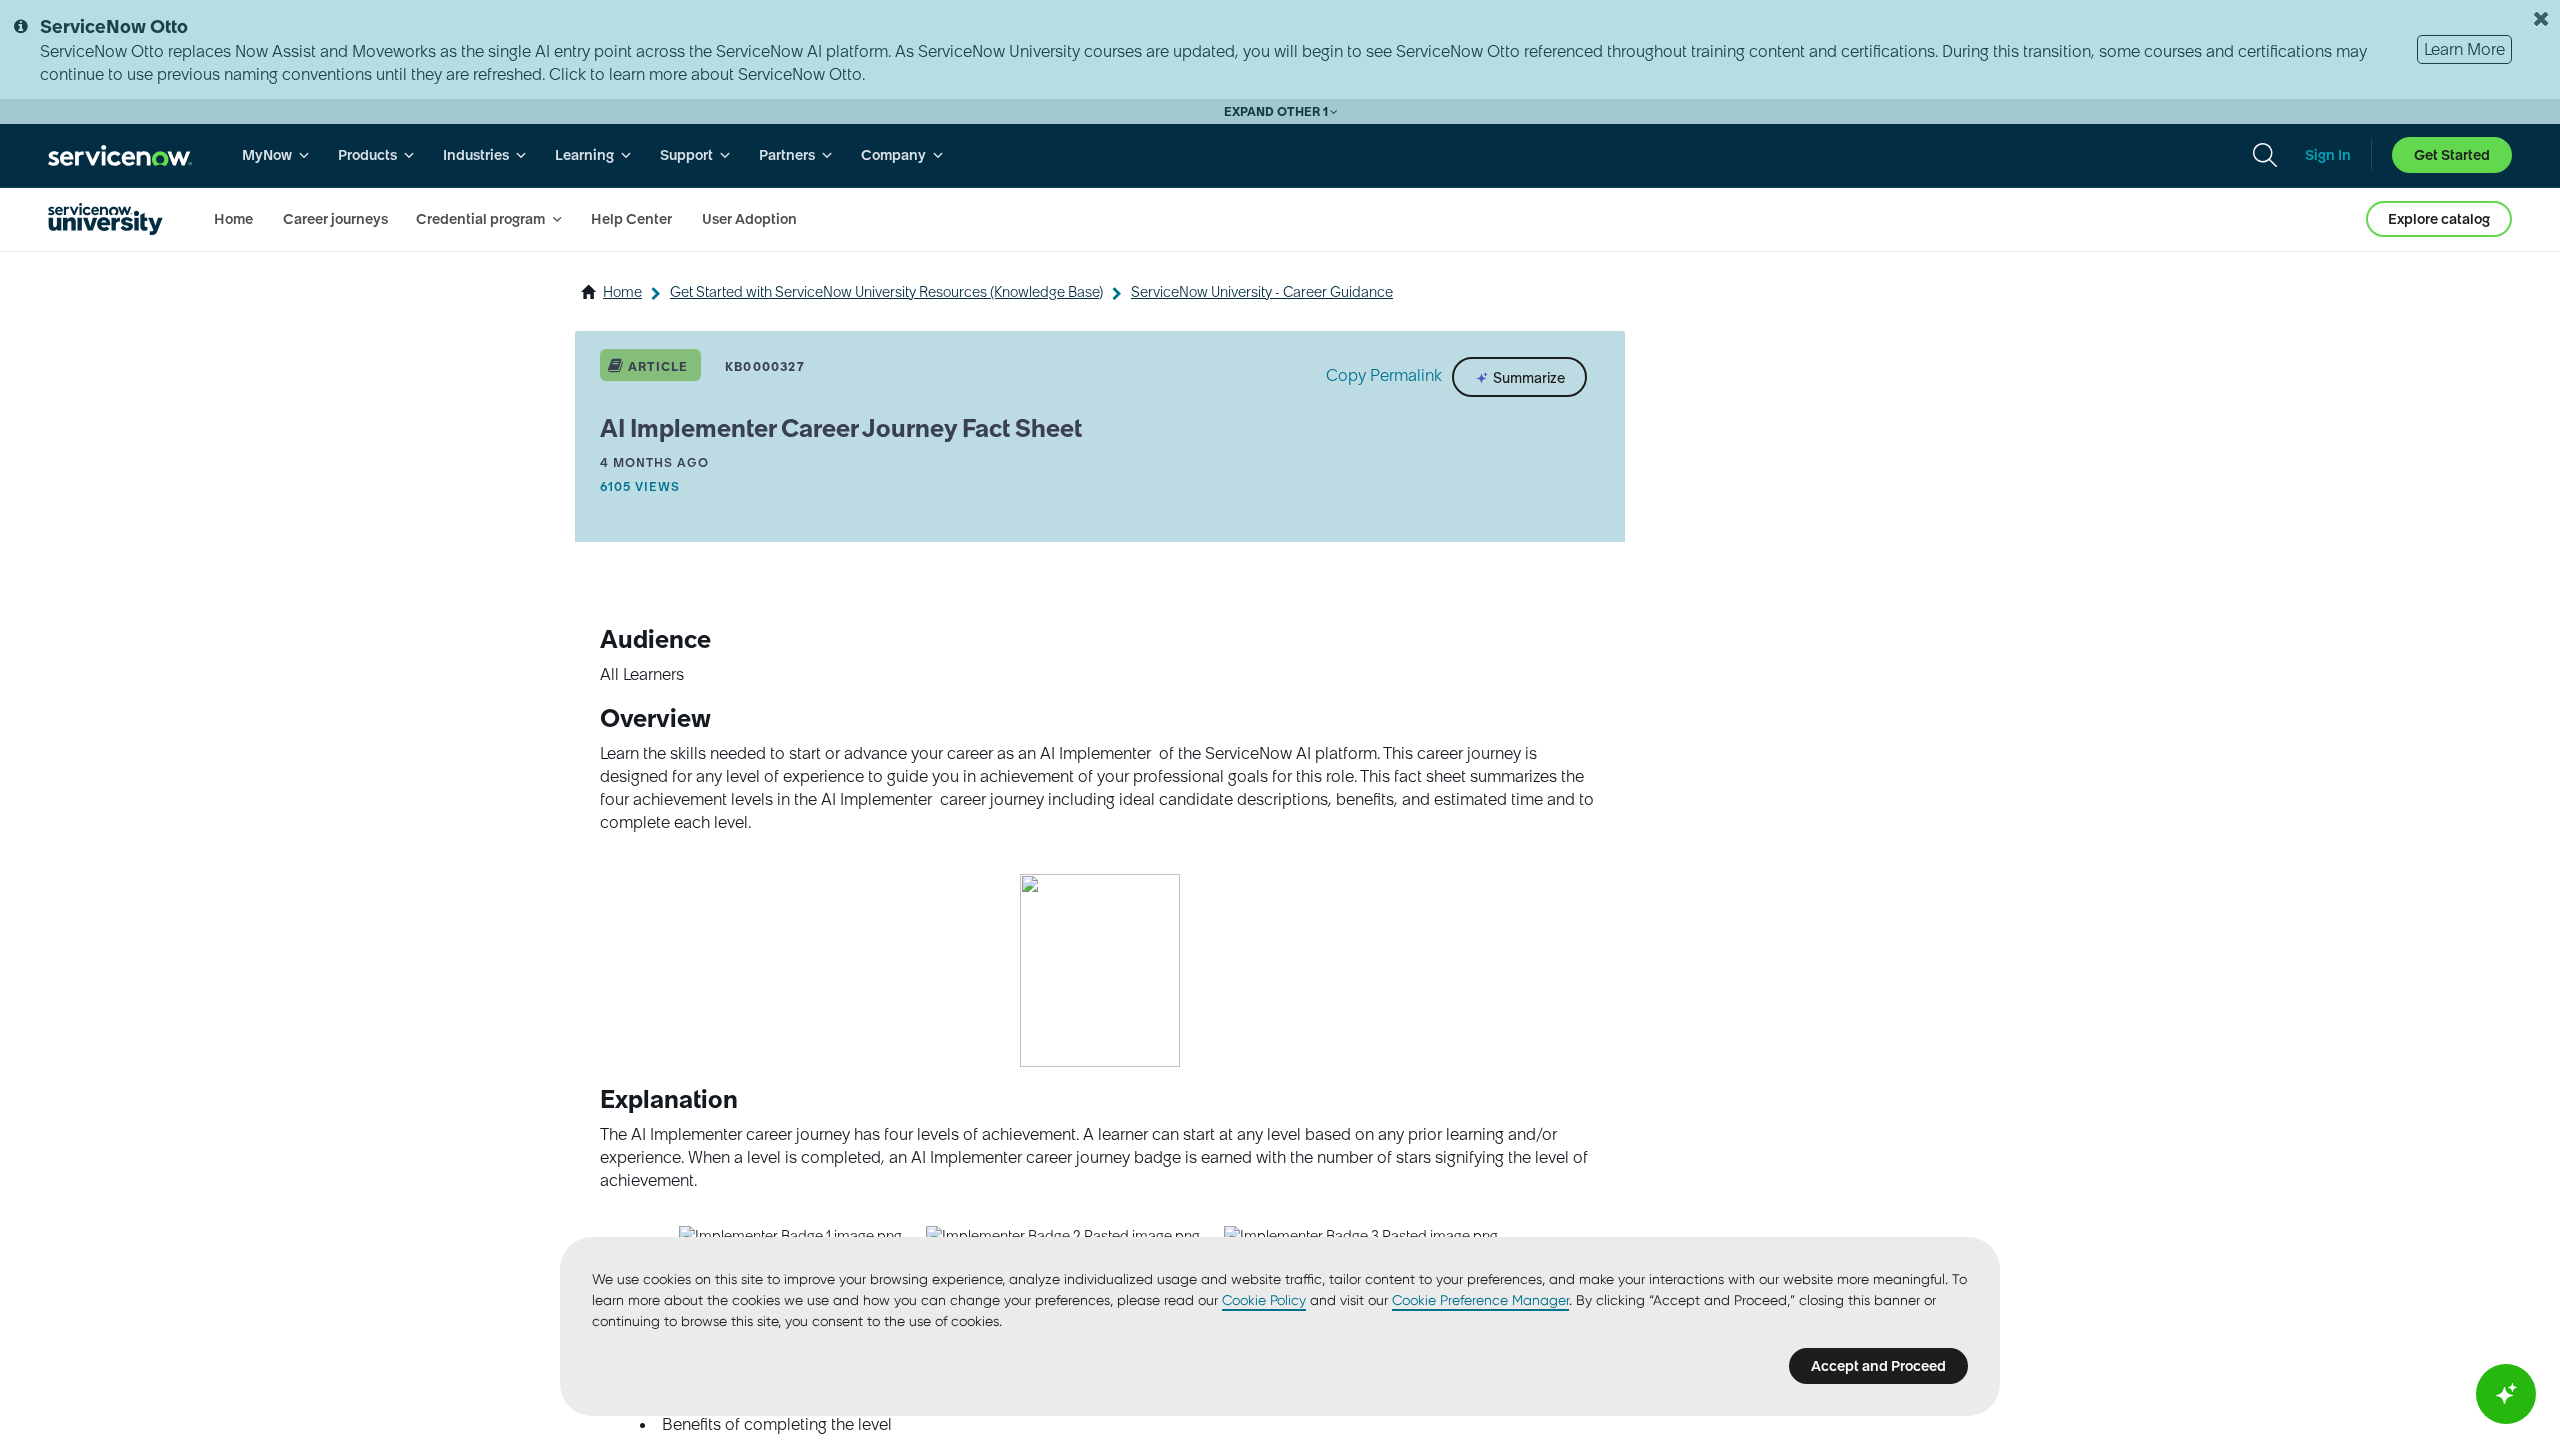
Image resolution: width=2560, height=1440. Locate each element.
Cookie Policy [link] (1264, 1300)
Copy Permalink (1384, 375)
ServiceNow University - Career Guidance (1262, 292)
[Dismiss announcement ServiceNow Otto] (2541, 19)
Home (622, 292)
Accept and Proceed (1878, 1366)
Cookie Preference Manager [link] (1480, 1300)
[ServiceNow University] (105, 219)
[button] (1100, 970)
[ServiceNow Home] (120, 155)
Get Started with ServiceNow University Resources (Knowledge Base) (886, 292)
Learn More (2464, 49)
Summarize (1527, 377)
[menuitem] (276, 155)
